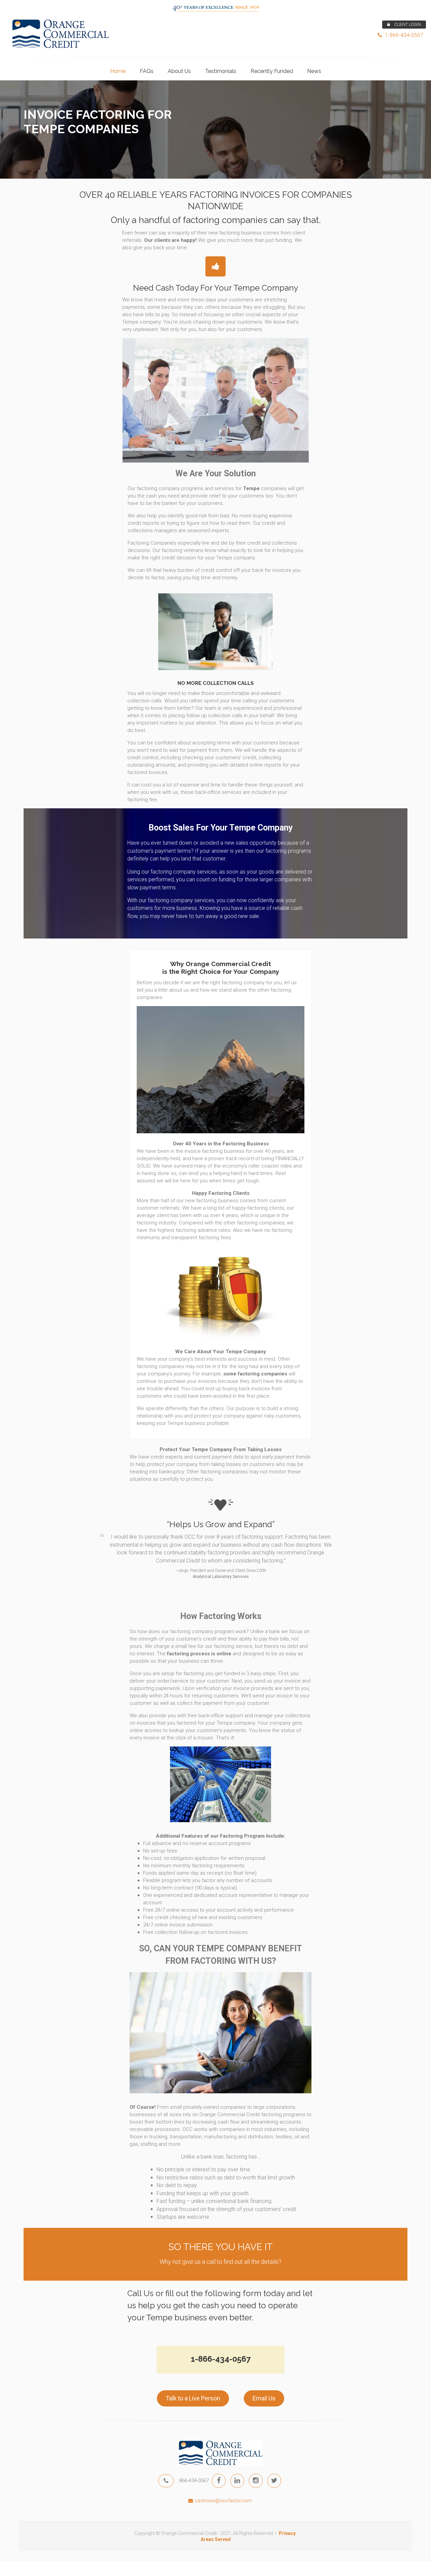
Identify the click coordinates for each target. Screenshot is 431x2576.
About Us (179, 71)
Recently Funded (272, 71)
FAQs (147, 71)
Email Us (264, 2398)
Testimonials (221, 71)
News (314, 71)
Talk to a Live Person (193, 2398)
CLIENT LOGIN (407, 25)
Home (118, 71)
